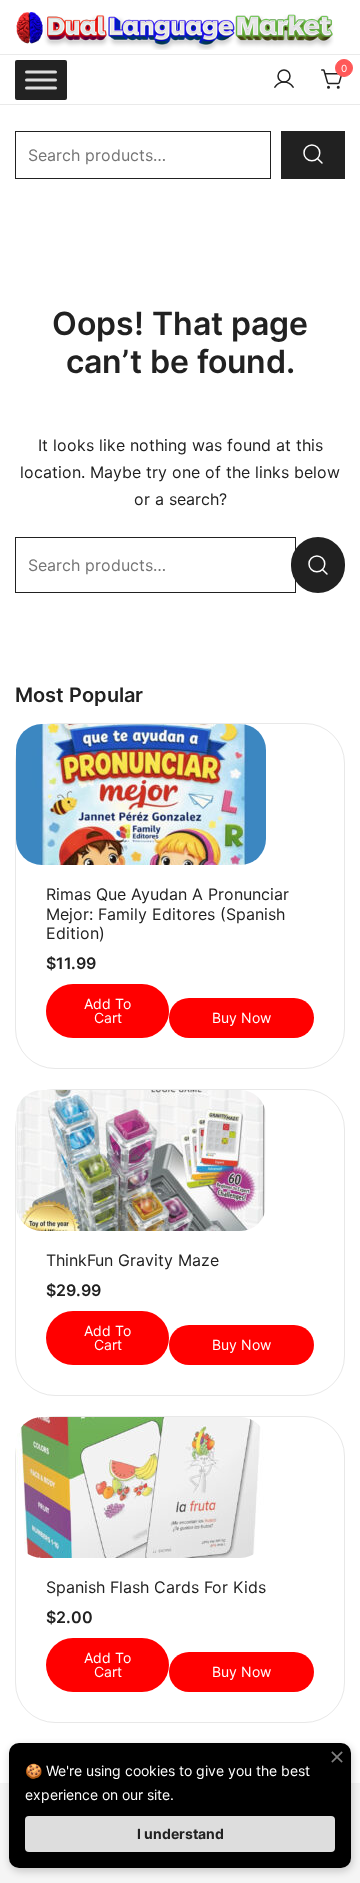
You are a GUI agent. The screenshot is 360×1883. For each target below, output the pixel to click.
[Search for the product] (313, 155)
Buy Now (241, 1017)
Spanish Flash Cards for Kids (156, 1587)
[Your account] (284, 80)
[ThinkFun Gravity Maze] (180, 1160)
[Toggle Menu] (41, 79)
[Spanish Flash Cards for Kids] (180, 1487)
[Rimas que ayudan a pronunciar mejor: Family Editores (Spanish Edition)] (180, 794)
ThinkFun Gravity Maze (132, 1260)
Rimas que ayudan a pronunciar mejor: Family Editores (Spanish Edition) (167, 913)
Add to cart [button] (107, 1010)
